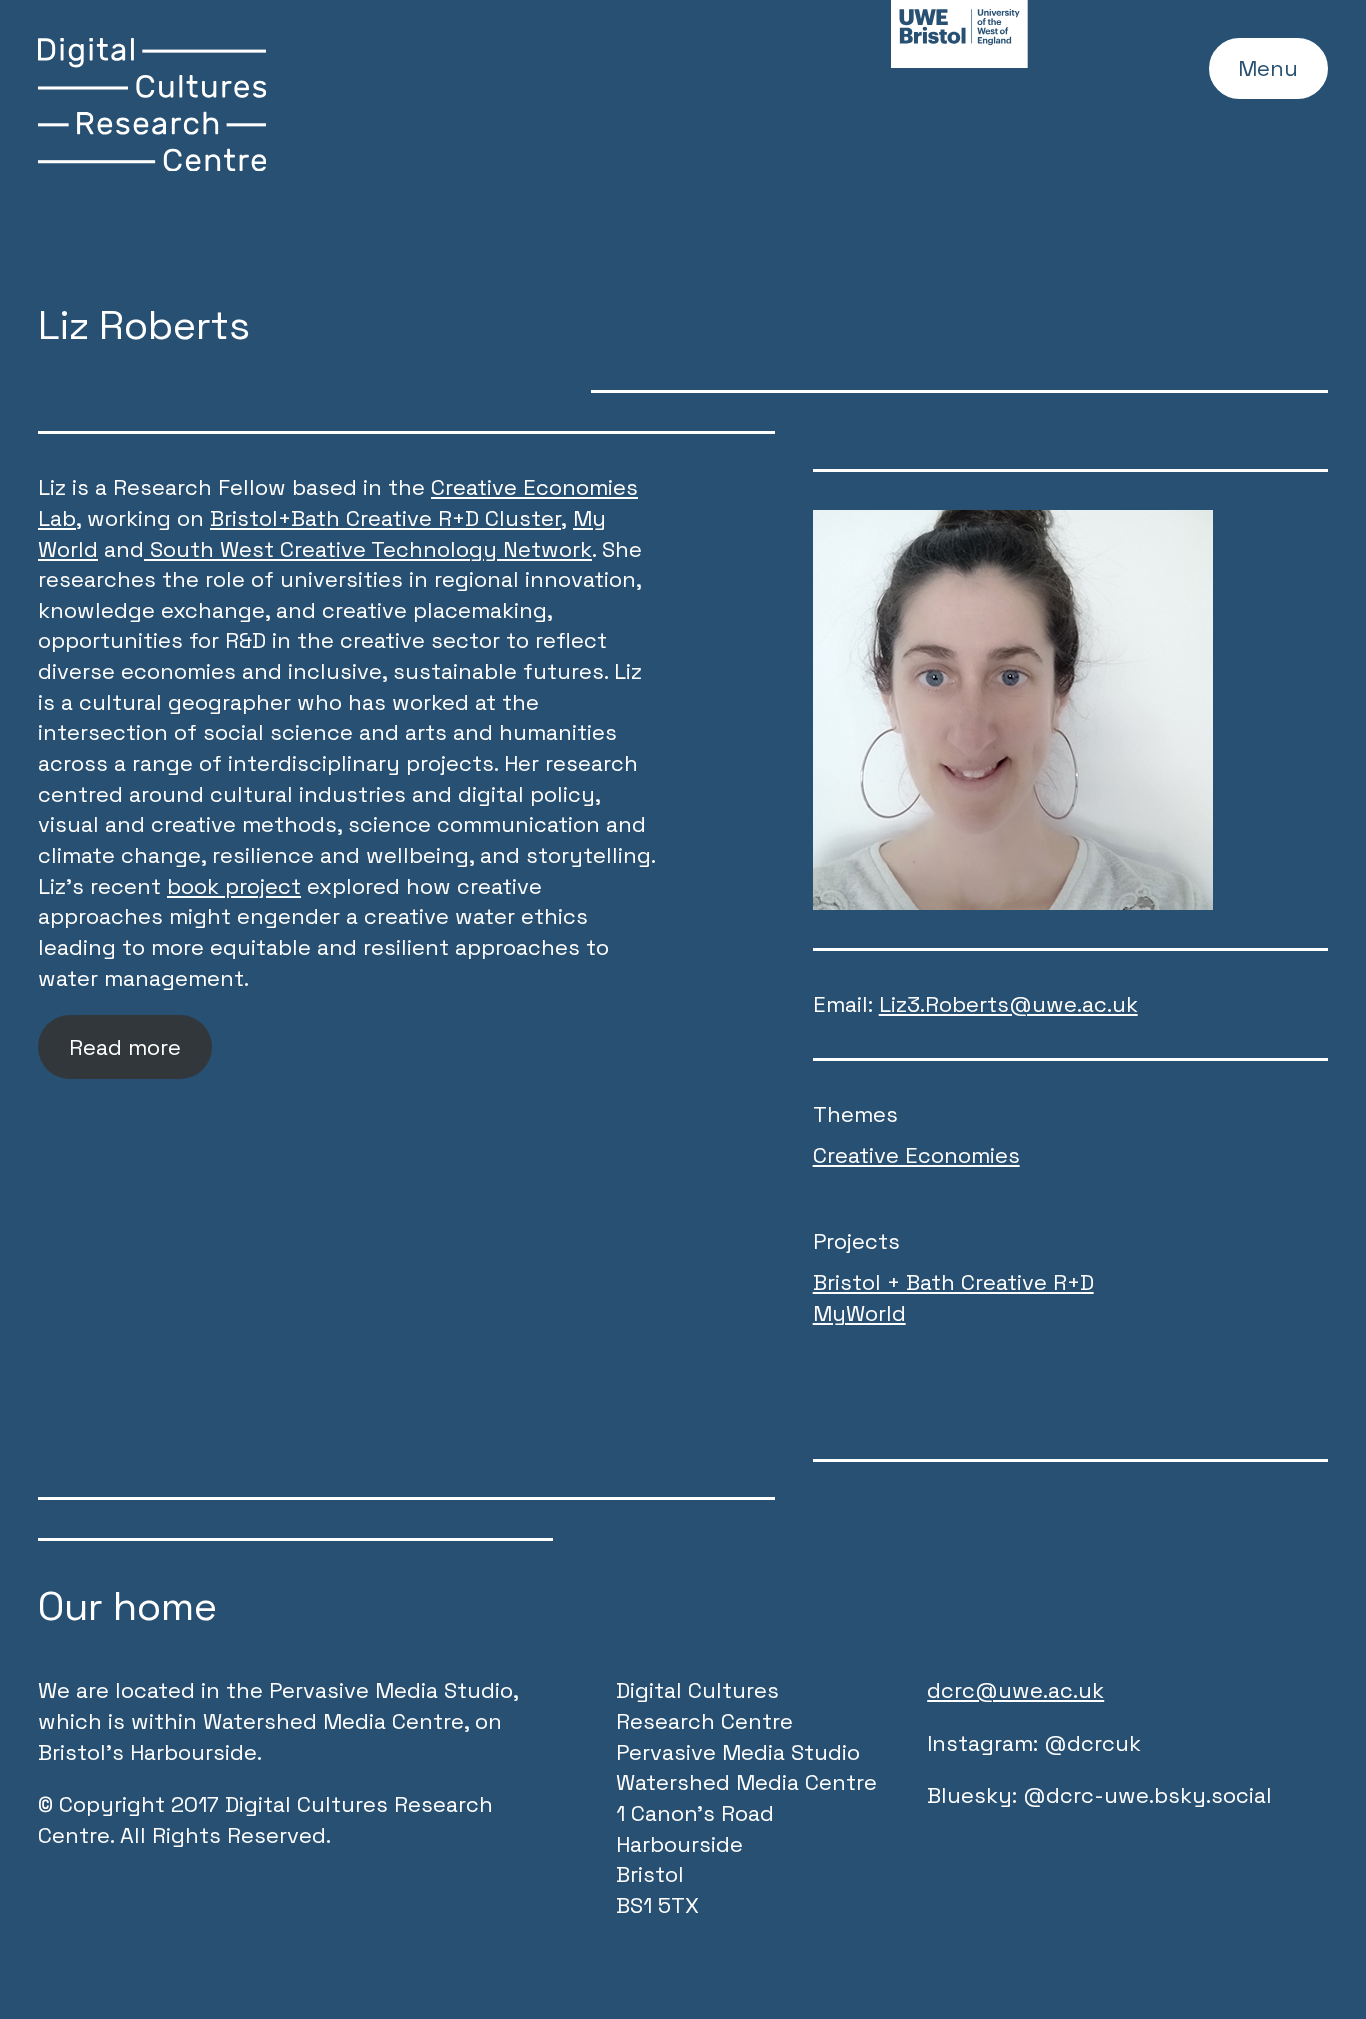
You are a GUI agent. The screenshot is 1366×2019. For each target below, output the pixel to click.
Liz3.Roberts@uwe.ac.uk (1008, 1004)
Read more (125, 1047)
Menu (1268, 68)
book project (234, 886)
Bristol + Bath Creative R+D (953, 1282)
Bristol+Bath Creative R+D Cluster (385, 518)
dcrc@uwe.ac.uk (1015, 1690)
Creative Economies (916, 1155)
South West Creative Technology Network (368, 549)
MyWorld (859, 1313)
